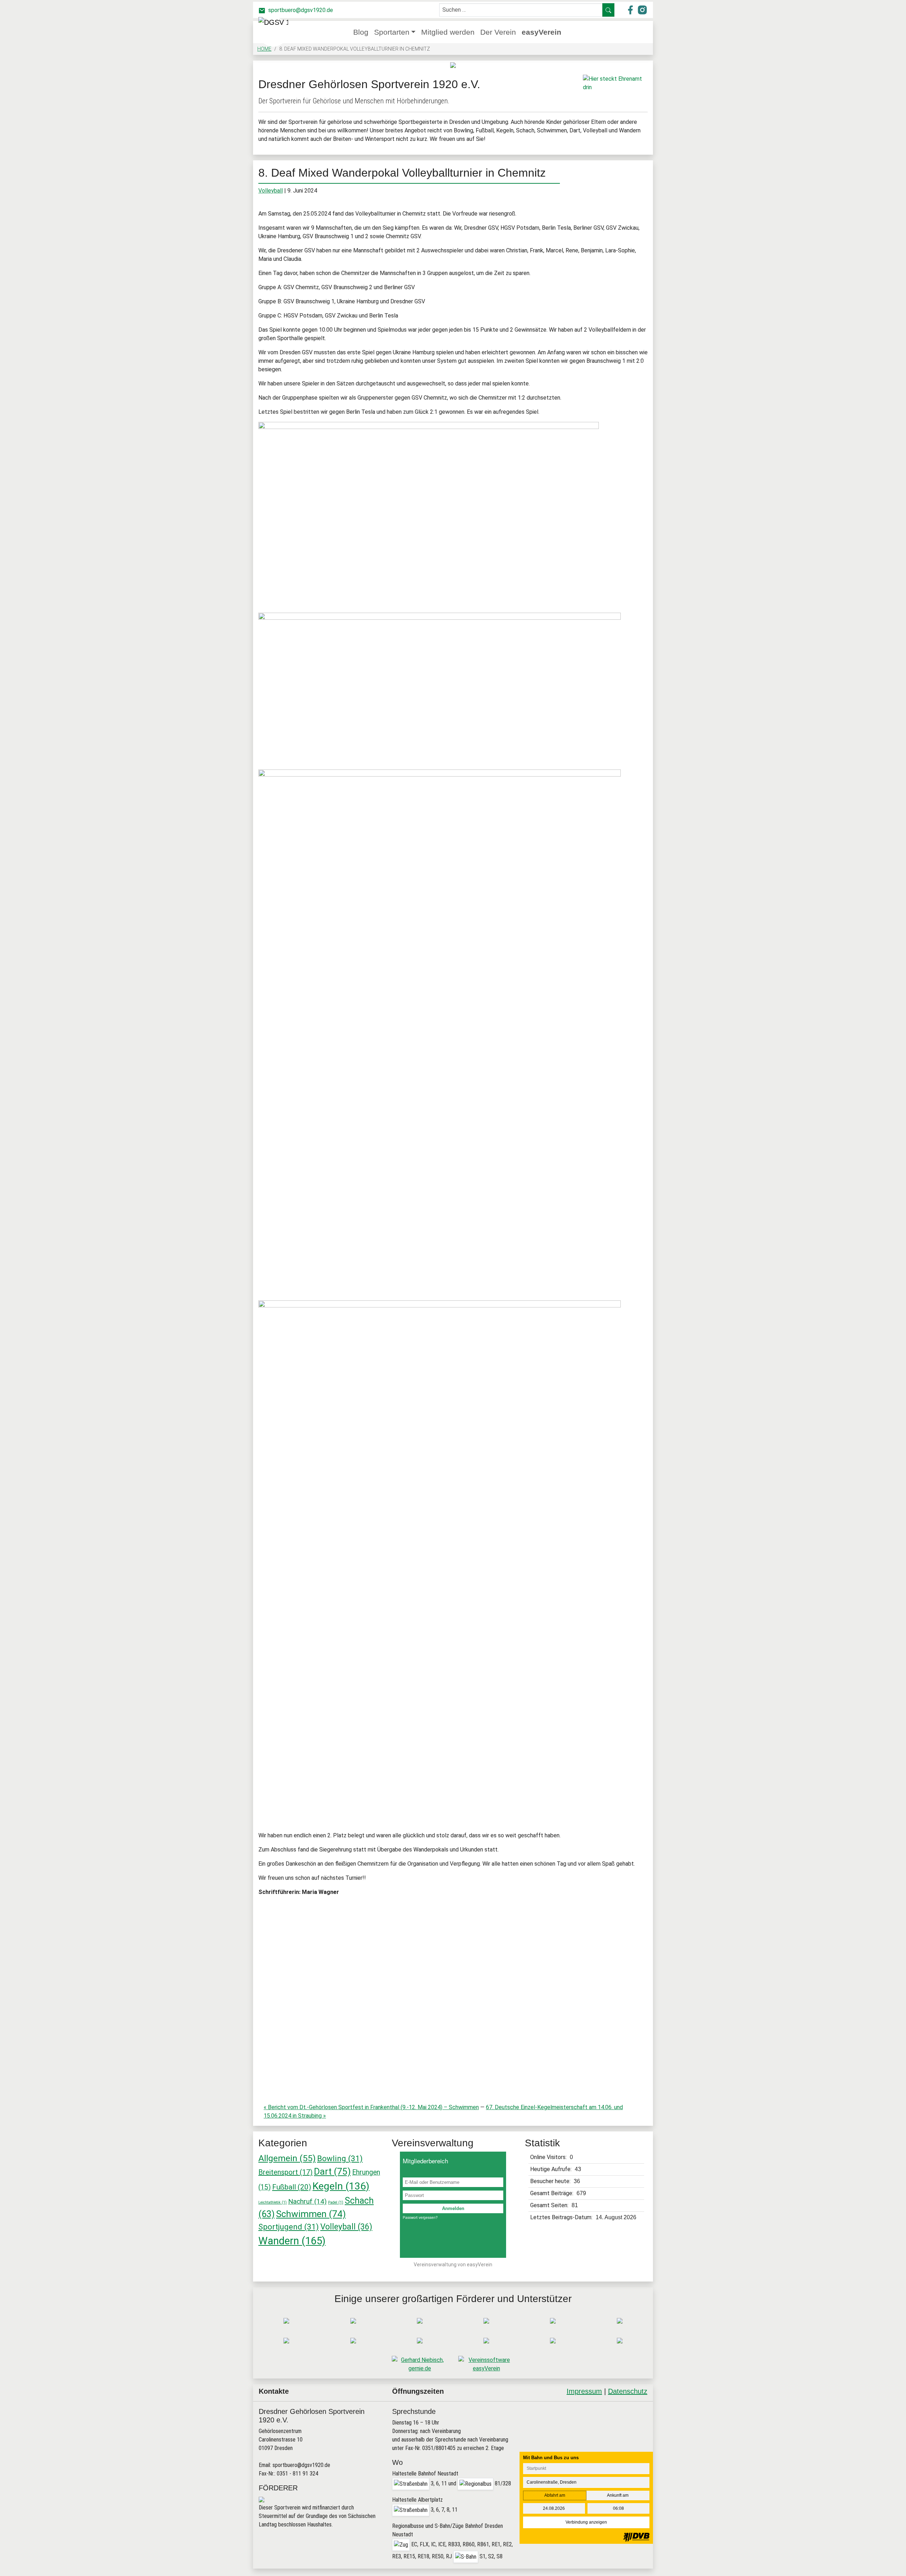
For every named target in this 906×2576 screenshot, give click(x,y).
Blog (361, 32)
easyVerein (541, 32)
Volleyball (271, 191)
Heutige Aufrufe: (552, 2169)
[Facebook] (603, 2420)
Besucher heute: (551, 2181)
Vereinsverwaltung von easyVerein (453, 2265)
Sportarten (392, 32)
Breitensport (285, 2172)
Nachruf (307, 2201)
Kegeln (341, 2186)
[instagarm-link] (642, 9)
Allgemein (287, 2158)
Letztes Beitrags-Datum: (562, 2217)
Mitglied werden (448, 32)
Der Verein (498, 32)
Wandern (292, 2241)
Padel (336, 2202)
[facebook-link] (631, 9)
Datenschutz (628, 2391)
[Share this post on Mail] (639, 2420)
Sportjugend (289, 2227)
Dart (332, 2171)
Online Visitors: (549, 2157)
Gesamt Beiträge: (552, 2193)
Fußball (292, 2187)
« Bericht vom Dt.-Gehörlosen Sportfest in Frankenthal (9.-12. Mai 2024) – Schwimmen (371, 2107)
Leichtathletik (273, 2202)
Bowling (340, 2158)
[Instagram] (621, 2420)
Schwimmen (311, 2214)
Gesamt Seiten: (550, 2205)
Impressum (584, 2391)
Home (264, 49)
